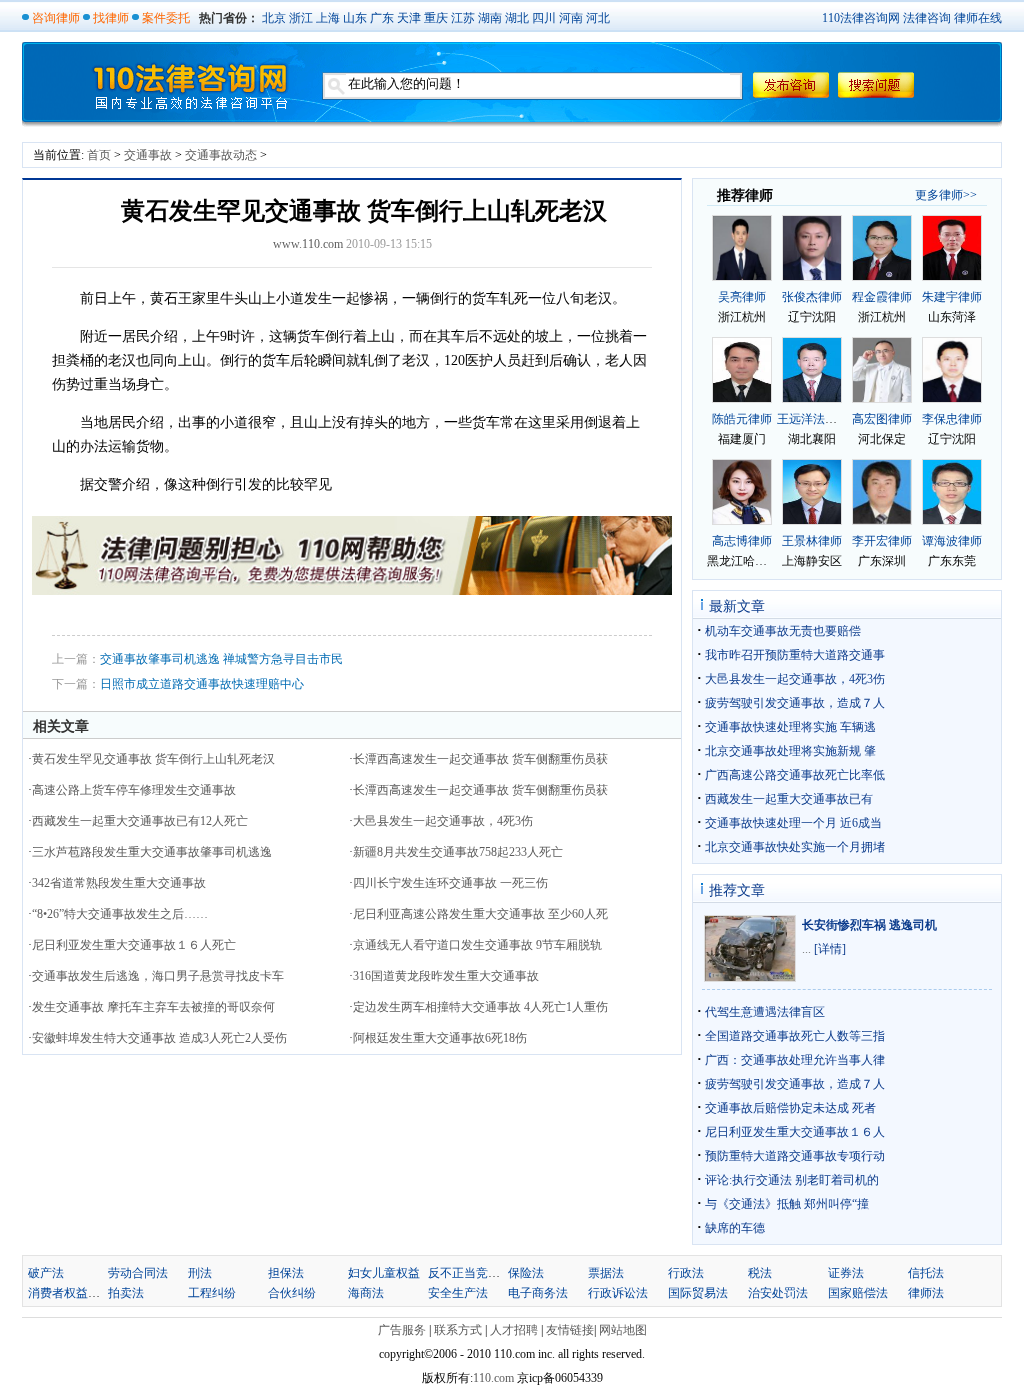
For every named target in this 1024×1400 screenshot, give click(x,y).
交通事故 (148, 155)
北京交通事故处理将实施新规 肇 (790, 751)
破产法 (46, 1273)
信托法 (926, 1273)
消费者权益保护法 (76, 1293)
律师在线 (978, 18)
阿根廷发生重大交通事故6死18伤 (440, 1038)
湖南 (490, 18)
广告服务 (402, 1330)
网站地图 (623, 1330)
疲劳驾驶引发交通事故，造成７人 (795, 703)
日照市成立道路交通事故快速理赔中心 (202, 684)
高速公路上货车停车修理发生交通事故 (134, 790)
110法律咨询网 (861, 18)
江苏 (463, 18)
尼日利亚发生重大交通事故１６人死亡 (134, 945)
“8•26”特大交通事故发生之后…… (120, 914)
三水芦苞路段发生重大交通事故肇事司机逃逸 (152, 852)
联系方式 (458, 1330)
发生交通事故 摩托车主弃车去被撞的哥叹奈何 (153, 1007)
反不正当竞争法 (470, 1273)
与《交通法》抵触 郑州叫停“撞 (787, 1204)
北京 (274, 18)
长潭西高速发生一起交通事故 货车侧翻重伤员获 (480, 759)
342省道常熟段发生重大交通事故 (119, 883)
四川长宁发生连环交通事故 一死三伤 (450, 883)
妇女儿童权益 (384, 1273)
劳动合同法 (138, 1273)
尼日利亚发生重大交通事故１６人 (795, 1132)
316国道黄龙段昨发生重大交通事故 (446, 976)
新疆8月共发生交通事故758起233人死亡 (458, 852)
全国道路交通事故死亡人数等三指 (795, 1036)
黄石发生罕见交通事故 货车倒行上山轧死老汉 (153, 759)
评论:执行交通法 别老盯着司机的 (792, 1180)
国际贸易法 (698, 1293)
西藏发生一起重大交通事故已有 (789, 799)
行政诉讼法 (618, 1293)
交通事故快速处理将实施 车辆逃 (790, 727)
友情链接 (570, 1330)
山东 (355, 18)
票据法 (606, 1273)
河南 (571, 18)
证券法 (846, 1273)
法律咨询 (927, 18)
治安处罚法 (778, 1293)
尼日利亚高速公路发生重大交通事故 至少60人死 (480, 914)
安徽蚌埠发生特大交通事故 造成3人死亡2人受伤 (159, 1038)
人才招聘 (514, 1330)
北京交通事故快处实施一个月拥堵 (795, 847)
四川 (544, 18)
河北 (598, 18)
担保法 (286, 1273)
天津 (409, 18)
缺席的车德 (735, 1228)
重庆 (436, 18)
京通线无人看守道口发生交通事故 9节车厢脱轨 (477, 945)
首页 (99, 155)
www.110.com (308, 244)
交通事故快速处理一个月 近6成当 (793, 823)
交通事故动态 (221, 155)
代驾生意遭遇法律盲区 (765, 1012)
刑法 (200, 1273)
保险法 (526, 1273)
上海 (328, 18)
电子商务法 (538, 1293)
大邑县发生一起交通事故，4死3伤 (443, 821)
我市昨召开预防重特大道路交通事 (795, 655)
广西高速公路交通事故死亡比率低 (795, 775)
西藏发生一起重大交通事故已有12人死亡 (140, 821)
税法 (760, 1273)
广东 (382, 18)
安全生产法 (458, 1293)
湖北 (517, 18)
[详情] (830, 949)
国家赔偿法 (858, 1293)
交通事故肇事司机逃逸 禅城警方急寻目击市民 (221, 659)
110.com (495, 1378)
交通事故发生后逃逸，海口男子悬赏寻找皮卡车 (158, 976)
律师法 (926, 1293)
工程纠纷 (212, 1293)
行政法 (686, 1273)
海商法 (366, 1293)
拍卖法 (126, 1293)
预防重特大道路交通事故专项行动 (795, 1156)
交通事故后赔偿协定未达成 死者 (790, 1108)
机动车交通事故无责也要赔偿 (783, 631)
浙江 (301, 18)
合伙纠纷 (292, 1293)
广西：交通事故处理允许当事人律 (795, 1060)
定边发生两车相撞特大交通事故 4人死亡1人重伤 (480, 1007)
